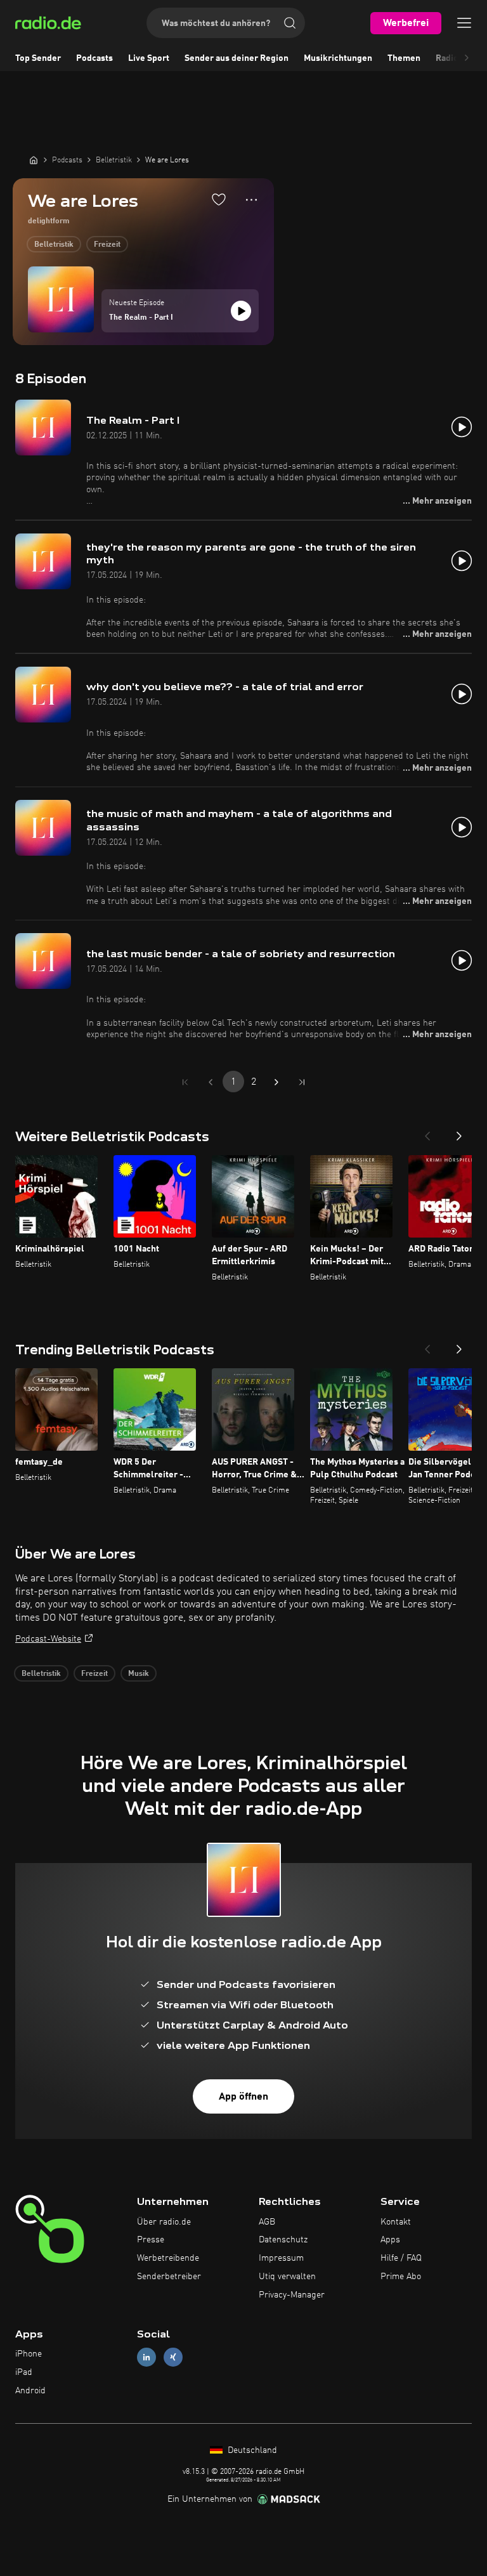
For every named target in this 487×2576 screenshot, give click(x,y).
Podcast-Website (48, 1639)
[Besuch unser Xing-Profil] (173, 2357)
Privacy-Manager (292, 2295)
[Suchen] (290, 23)
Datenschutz (283, 2240)
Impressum (281, 2258)
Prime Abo (401, 2277)
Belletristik (54, 245)
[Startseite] (34, 160)
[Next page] (276, 1082)
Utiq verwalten (287, 2277)
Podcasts (94, 58)
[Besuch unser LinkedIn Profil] (146, 2357)
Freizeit (107, 245)
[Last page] (302, 1082)
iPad (24, 2372)
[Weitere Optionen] (251, 200)
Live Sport (149, 58)
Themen (404, 58)
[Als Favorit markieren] (219, 199)
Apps (390, 2240)
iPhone (29, 2354)
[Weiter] (459, 1132)
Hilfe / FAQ (401, 2258)
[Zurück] (427, 1132)
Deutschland (251, 2450)
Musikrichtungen (338, 58)
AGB (267, 2222)
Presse (151, 2240)
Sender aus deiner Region (237, 58)
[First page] (185, 1082)
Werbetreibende (168, 2258)
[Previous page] (211, 1082)
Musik (139, 1674)
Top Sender (38, 58)
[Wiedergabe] (241, 311)
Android (30, 2391)
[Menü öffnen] (464, 23)
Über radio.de (164, 2222)
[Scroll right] (467, 58)
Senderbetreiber (169, 2277)
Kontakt (396, 2222)
